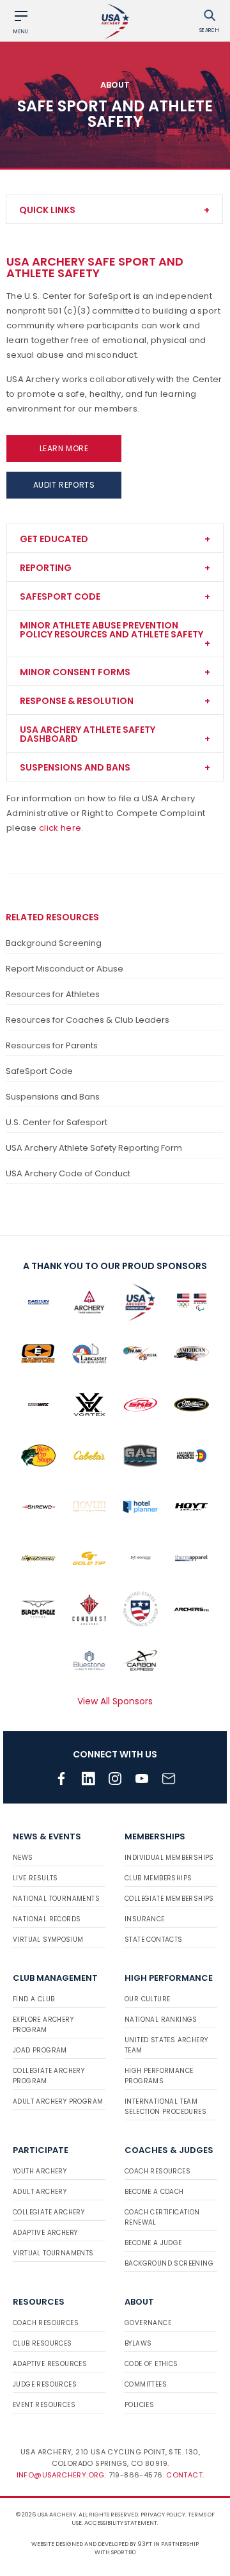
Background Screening (54, 943)
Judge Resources (45, 2384)
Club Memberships (158, 1878)
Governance (148, 2323)
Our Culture (147, 1999)
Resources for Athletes (53, 994)
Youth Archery (40, 2171)
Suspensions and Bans (53, 1097)
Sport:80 (124, 2552)
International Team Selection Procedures (165, 2107)
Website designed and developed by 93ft (92, 2544)
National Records (47, 1919)
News (23, 1858)
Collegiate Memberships (169, 1899)
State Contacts (154, 1940)
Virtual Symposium (48, 1940)
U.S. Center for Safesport (57, 1122)
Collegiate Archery (49, 2212)
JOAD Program (40, 2050)
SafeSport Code (39, 1071)
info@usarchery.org (61, 2475)
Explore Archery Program (43, 2025)
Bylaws (138, 2343)
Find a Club (34, 1999)
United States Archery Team (166, 2045)
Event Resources (44, 2405)
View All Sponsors (115, 1701)
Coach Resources (157, 2171)
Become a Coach (154, 2192)
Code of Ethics (151, 2364)
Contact (184, 2475)
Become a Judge (153, 2243)
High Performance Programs (159, 2076)
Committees (146, 2384)
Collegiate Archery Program (49, 2076)
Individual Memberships (169, 1858)
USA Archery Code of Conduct (68, 1173)
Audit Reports (64, 485)
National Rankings (161, 2020)
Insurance (145, 1919)
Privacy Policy (163, 2515)
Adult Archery (40, 2192)
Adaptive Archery (45, 2233)
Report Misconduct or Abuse (65, 969)
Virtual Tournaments (53, 2253)
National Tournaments (56, 1899)
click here (60, 828)
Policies (139, 2405)
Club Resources (42, 2343)
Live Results (35, 1878)
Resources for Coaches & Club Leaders (88, 1020)
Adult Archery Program (58, 2101)
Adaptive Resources (50, 2364)
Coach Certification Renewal (162, 2217)
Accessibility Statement (121, 2523)
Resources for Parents (52, 1045)
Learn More (64, 448)
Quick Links (47, 210)
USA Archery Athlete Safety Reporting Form (94, 1148)
